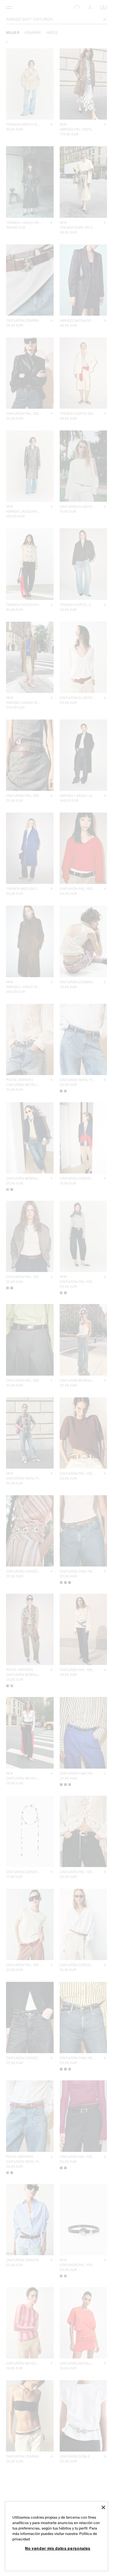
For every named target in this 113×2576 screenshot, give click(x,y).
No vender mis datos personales (58, 2548)
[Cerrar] (103, 2507)
